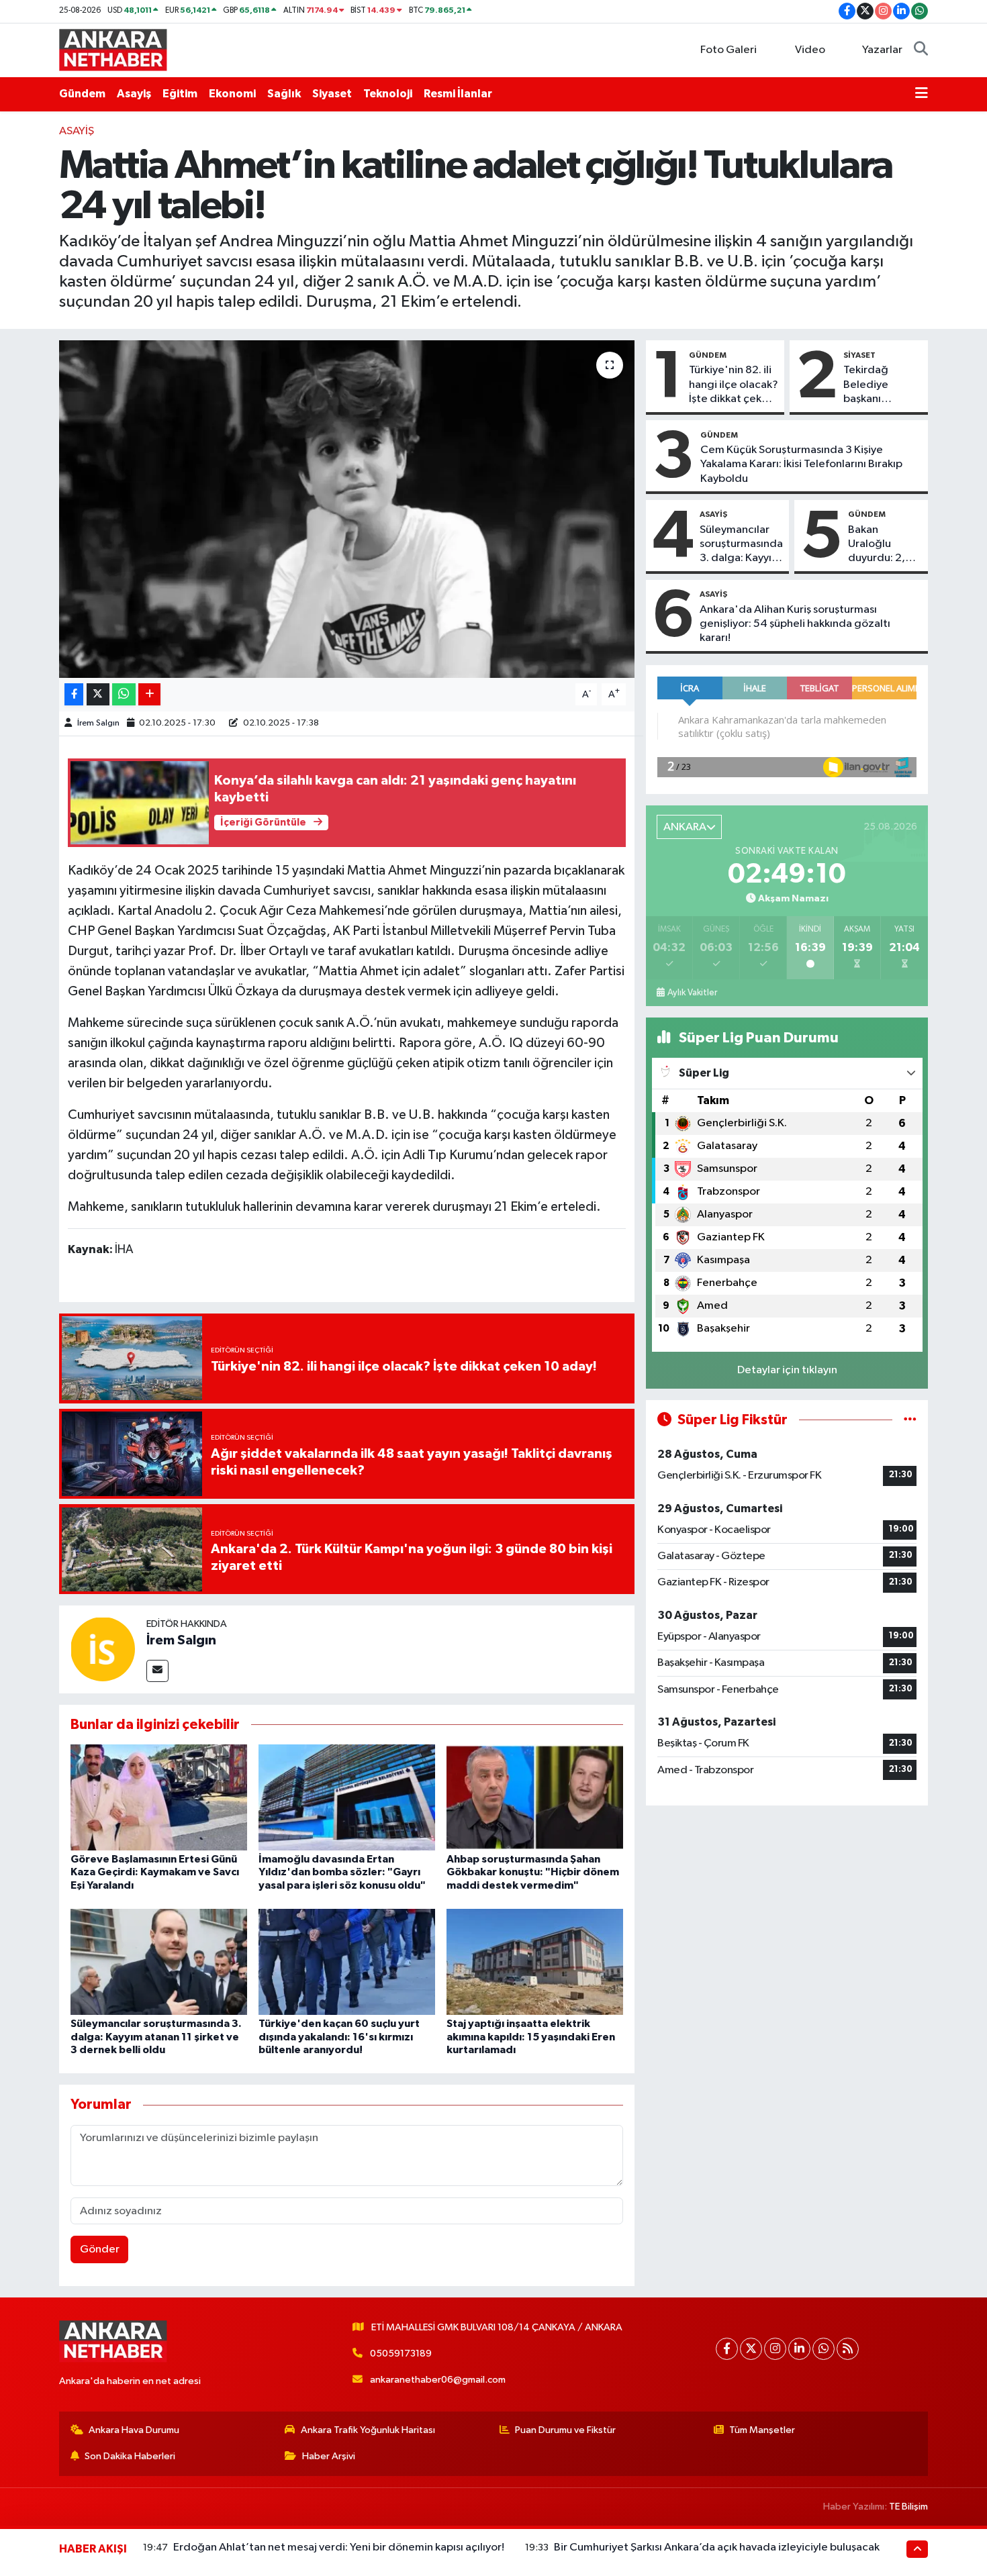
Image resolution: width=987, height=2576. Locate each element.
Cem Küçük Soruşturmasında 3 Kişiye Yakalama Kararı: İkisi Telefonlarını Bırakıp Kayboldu (801, 464)
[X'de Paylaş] (98, 694)
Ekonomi (232, 94)
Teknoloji (388, 94)
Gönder (100, 2249)
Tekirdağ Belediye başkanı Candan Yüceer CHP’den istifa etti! (882, 385)
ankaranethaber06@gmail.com (438, 2380)
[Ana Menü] (922, 94)
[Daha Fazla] (149, 694)
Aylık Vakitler (692, 993)
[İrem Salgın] (103, 1649)
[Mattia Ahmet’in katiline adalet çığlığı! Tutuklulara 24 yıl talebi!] (347, 509)
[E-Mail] (157, 1671)
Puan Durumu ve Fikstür (565, 2430)
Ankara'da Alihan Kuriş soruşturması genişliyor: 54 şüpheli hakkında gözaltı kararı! (795, 624)
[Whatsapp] (824, 2349)
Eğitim (180, 94)
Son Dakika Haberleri (130, 2456)
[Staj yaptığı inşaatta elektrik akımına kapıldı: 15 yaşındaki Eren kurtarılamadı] (535, 1962)
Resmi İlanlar (458, 94)
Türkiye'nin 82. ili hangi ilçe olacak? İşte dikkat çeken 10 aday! (734, 385)
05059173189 (401, 2354)
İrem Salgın (98, 723)
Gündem (82, 94)
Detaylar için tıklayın (787, 1370)
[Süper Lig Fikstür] (910, 1420)
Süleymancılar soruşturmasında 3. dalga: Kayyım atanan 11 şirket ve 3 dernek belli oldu (156, 2036)
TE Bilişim (908, 2507)
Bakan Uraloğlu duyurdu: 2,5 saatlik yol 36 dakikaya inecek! (880, 545)
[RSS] (848, 2349)
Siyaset (332, 94)
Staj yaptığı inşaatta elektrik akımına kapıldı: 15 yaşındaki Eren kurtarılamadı (531, 2036)
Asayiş (134, 94)
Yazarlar (882, 50)
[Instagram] (775, 2349)
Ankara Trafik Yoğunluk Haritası (368, 2430)
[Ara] (921, 50)
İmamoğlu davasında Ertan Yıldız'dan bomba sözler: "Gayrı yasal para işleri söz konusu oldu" (342, 1872)
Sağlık (284, 94)
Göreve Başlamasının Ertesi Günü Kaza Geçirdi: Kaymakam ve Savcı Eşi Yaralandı (155, 1872)
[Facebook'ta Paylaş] (74, 694)
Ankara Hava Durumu (134, 2430)
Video (810, 50)
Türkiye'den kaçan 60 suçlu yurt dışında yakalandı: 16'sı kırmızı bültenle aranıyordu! (339, 2036)
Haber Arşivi (329, 2456)
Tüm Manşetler (762, 2430)
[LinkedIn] (799, 2349)
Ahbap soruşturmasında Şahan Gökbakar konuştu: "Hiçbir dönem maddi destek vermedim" (533, 1872)
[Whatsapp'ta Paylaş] (124, 694)
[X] (751, 2349)
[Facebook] (727, 2349)
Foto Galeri (728, 50)
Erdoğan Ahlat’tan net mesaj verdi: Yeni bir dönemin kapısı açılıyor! (339, 2547)
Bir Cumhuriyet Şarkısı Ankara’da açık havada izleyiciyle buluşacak (717, 2547)
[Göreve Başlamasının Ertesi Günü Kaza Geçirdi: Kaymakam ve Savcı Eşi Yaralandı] (159, 1797)
